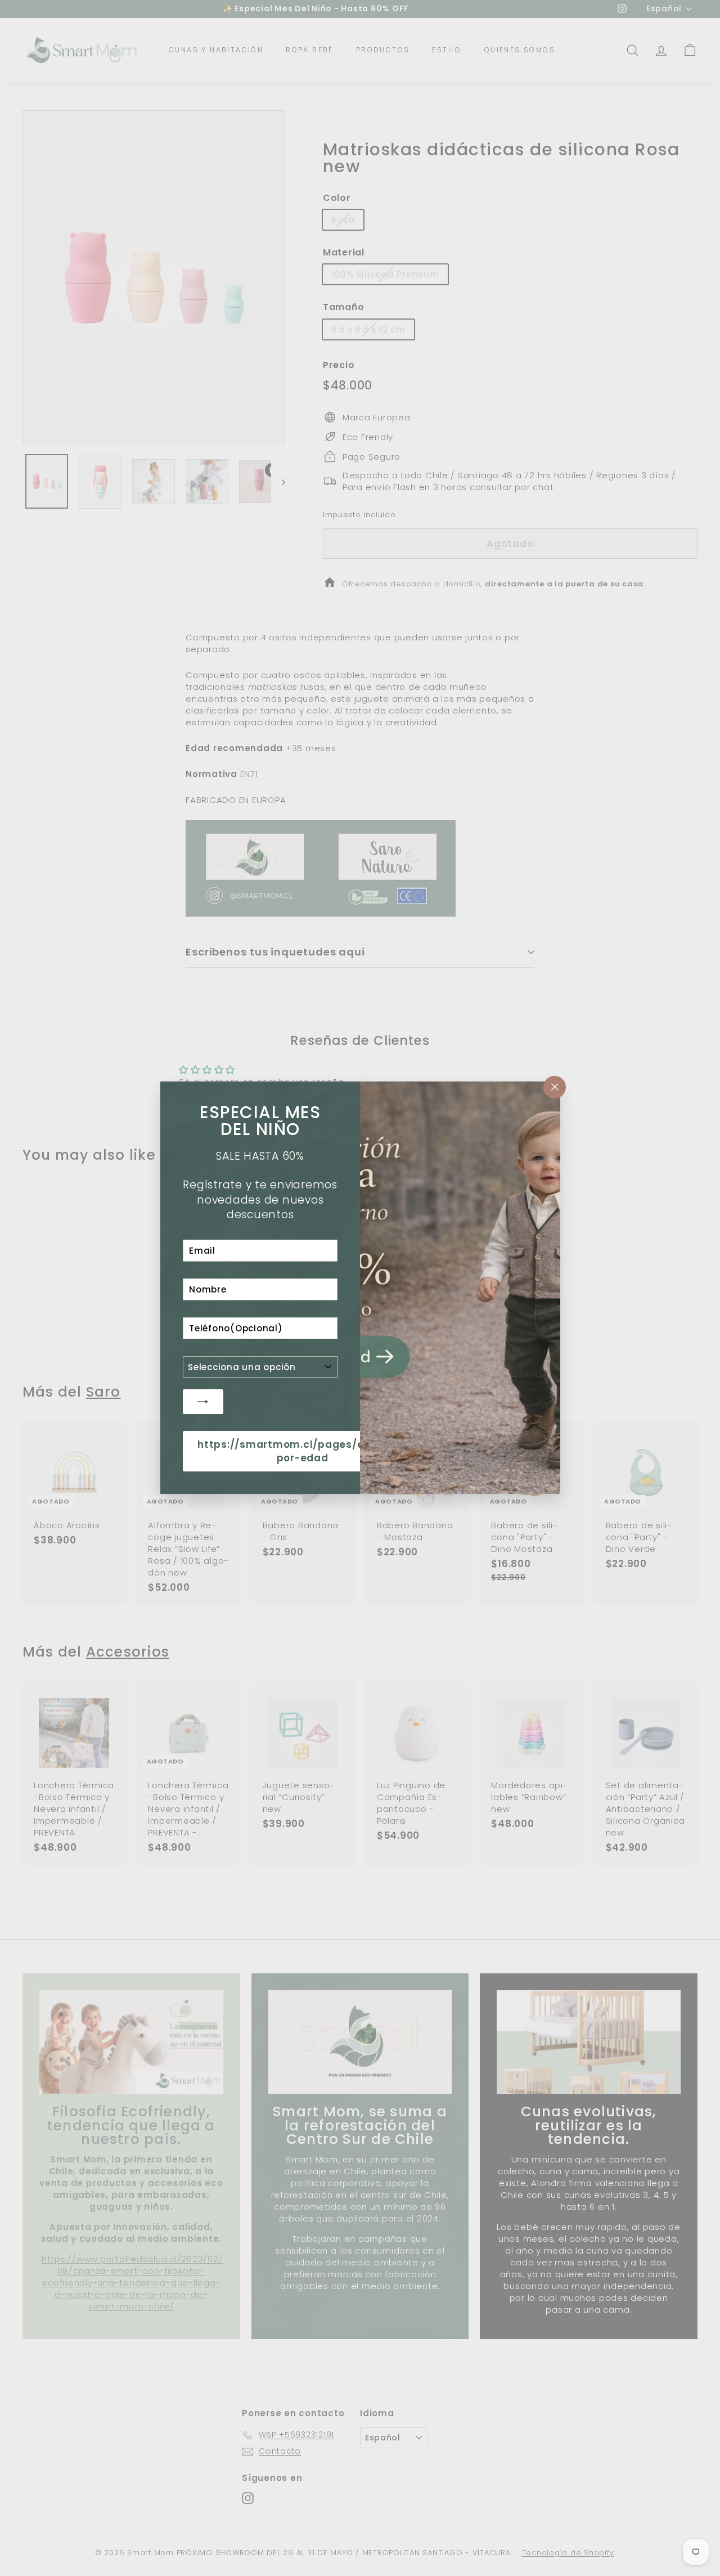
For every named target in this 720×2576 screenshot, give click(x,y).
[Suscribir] (203, 1402)
